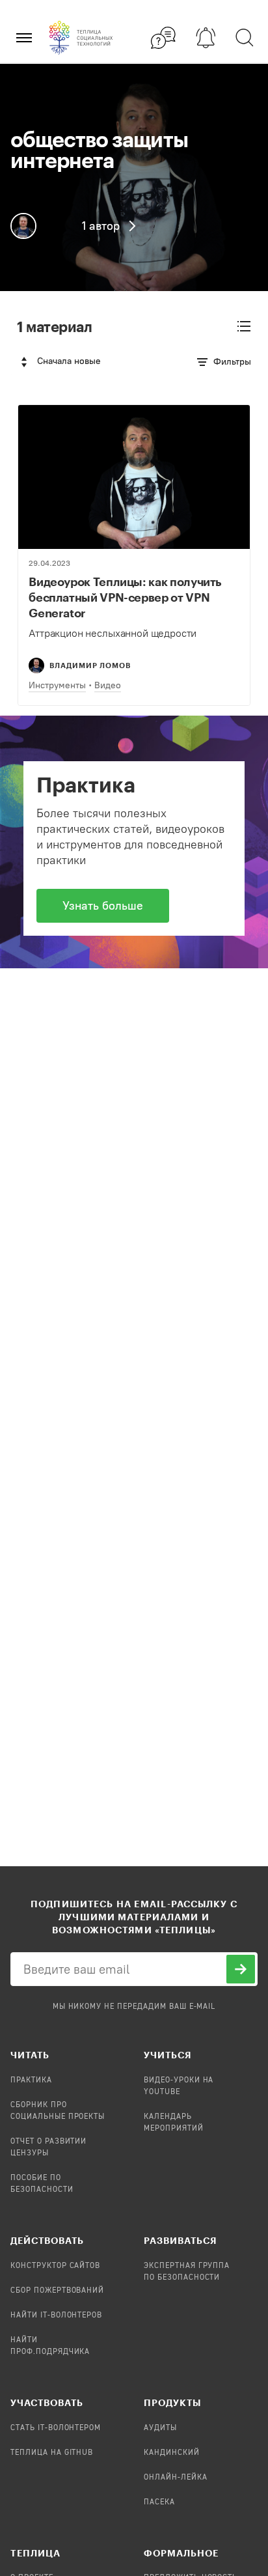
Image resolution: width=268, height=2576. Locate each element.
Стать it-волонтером (56, 2428)
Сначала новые (69, 361)
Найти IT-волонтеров (56, 2316)
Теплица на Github (52, 2453)
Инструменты (57, 685)
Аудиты (160, 2428)
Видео (108, 685)
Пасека (159, 2502)
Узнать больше (103, 906)
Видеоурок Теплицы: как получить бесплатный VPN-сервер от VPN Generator (125, 597)
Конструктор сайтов (55, 2266)
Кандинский (172, 2453)
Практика (31, 2080)
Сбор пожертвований (57, 2291)
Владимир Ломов (90, 665)
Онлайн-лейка (176, 2478)
